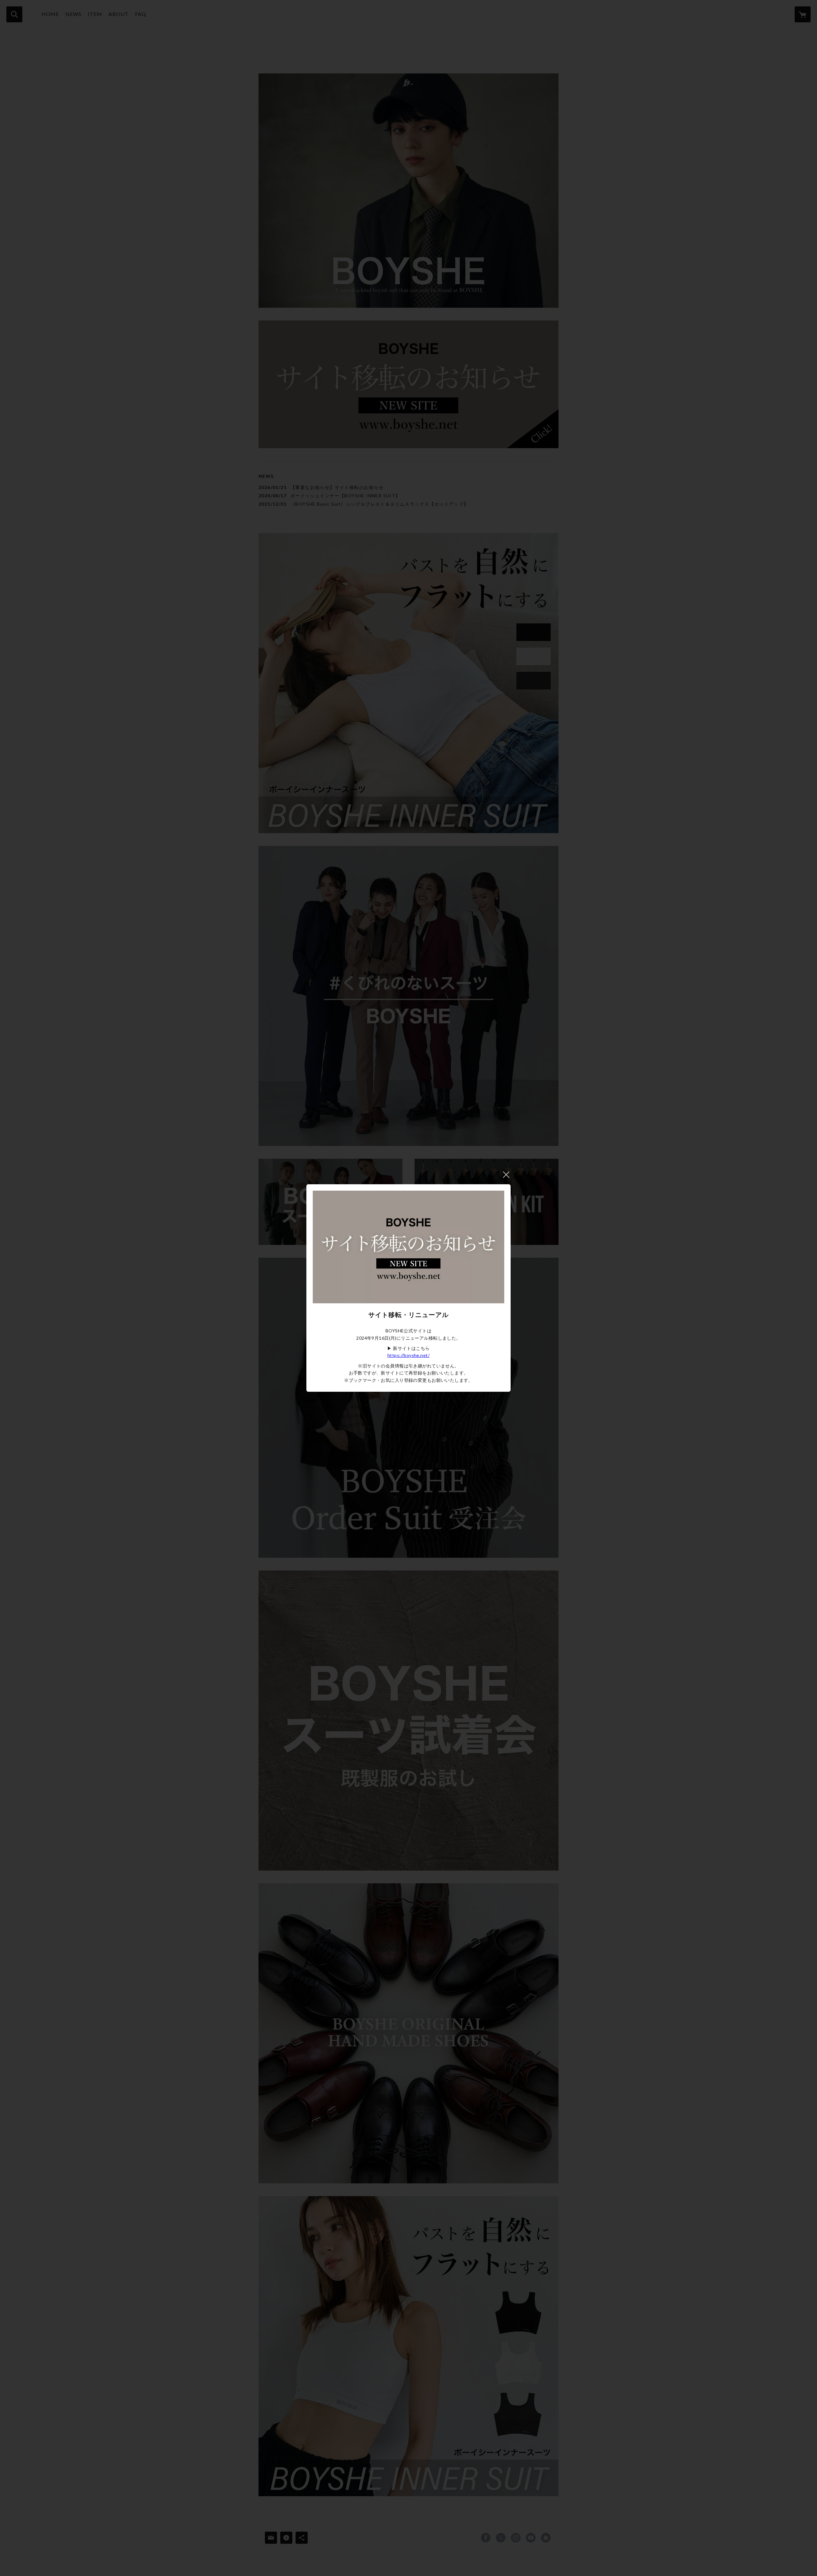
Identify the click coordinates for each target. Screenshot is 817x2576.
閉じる (506, 1175)
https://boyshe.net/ (408, 1355)
